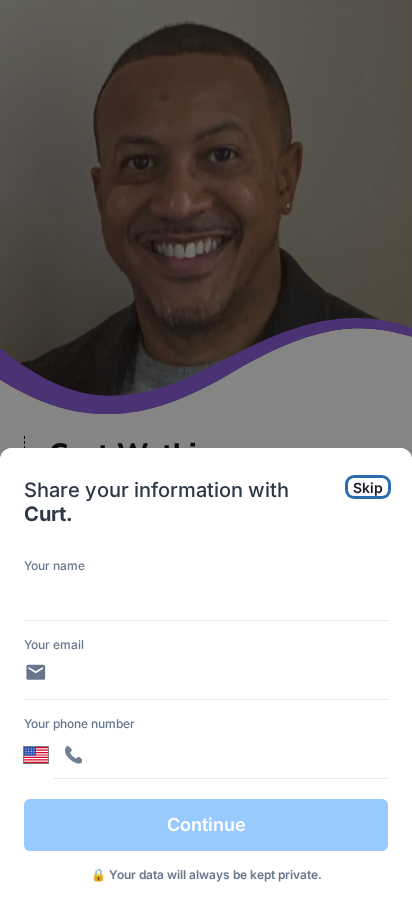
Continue (206, 824)
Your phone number (79, 723)
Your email (54, 644)
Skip (368, 487)
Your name (54, 565)
